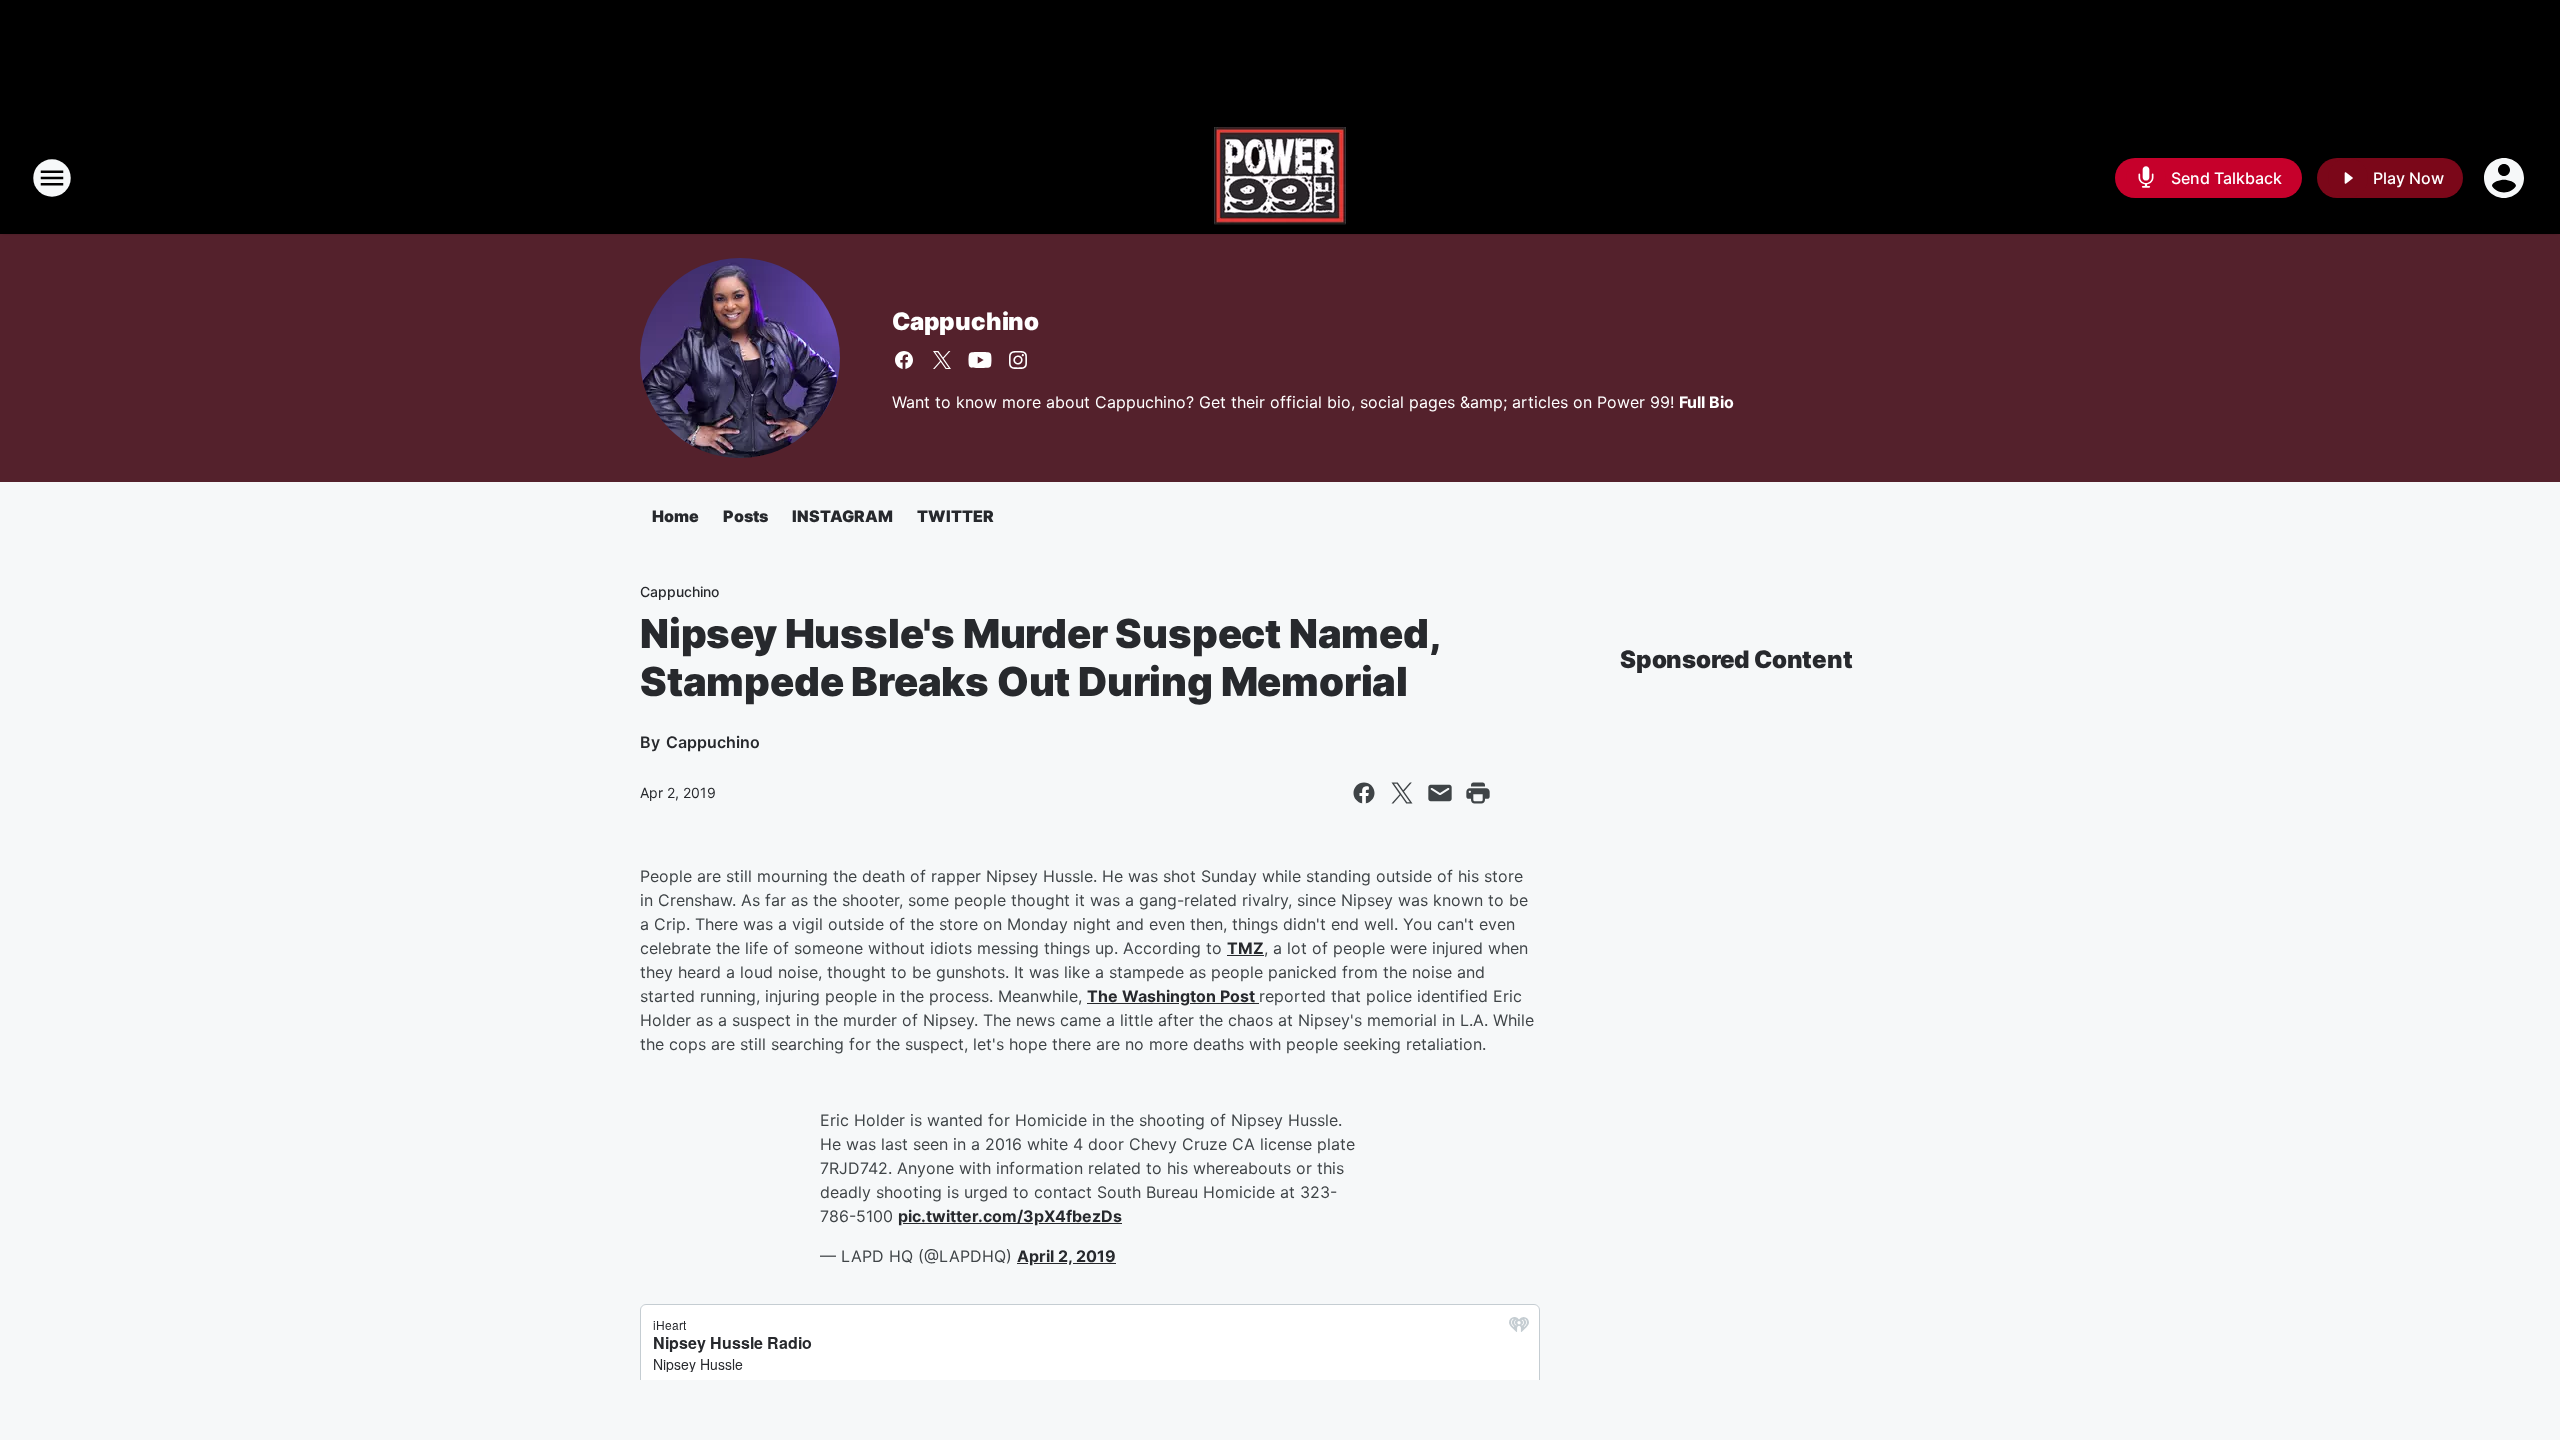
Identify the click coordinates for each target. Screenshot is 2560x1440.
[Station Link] (1280, 178)
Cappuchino (965, 321)
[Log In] (2506, 178)
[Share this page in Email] (1440, 793)
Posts (745, 516)
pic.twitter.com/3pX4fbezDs (1010, 1216)
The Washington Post (1173, 996)
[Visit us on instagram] (1018, 360)
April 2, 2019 (1066, 1256)
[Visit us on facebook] (904, 360)
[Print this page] (1478, 793)
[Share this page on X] (1402, 793)
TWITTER (955, 516)
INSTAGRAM (842, 516)
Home (675, 516)
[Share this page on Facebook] (1364, 793)
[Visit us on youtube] (980, 360)
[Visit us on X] (942, 360)
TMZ (1245, 948)
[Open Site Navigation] (52, 178)
